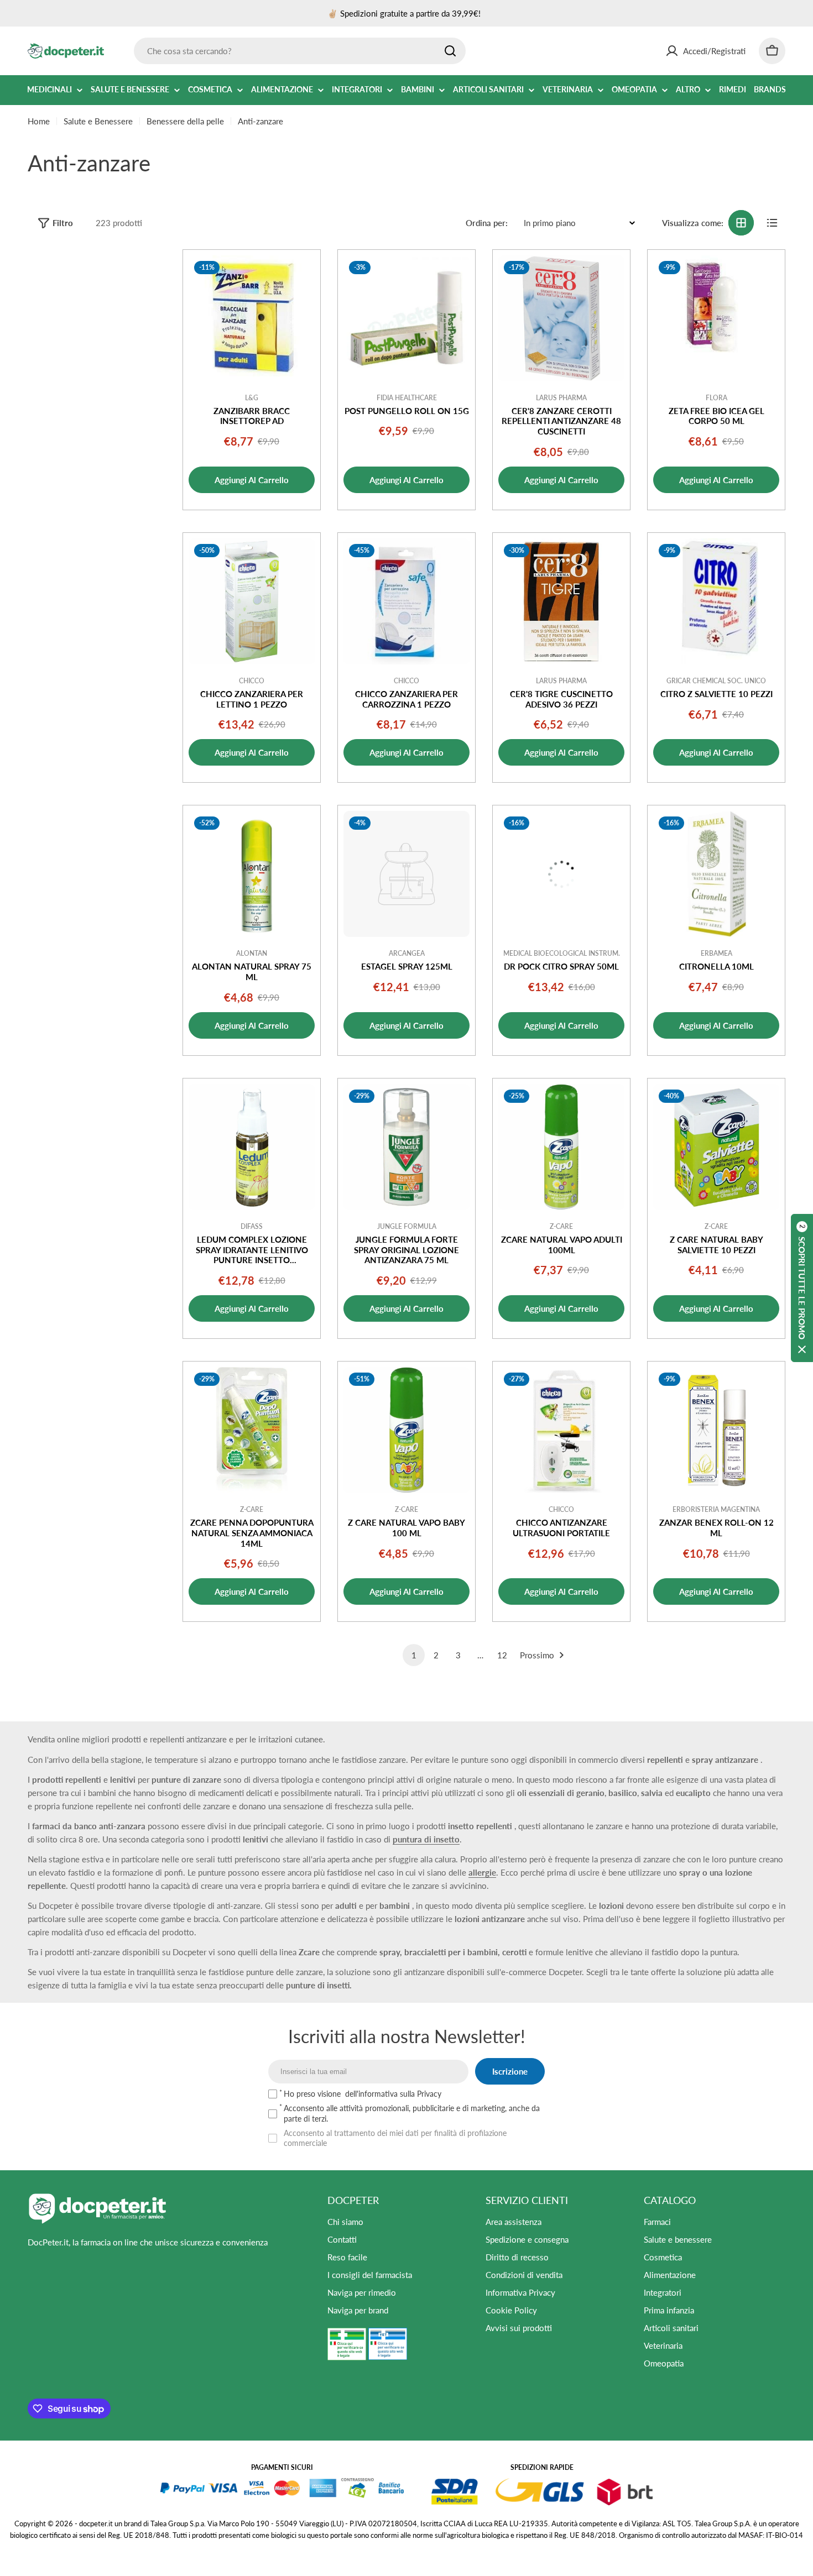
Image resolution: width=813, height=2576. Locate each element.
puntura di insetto (426, 1839)
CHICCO (252, 681)
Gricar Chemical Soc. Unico (716, 681)
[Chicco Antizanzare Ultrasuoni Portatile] (561, 1430)
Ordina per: (487, 223)
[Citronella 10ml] (716, 874)
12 (502, 1655)
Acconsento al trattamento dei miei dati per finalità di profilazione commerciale (395, 2138)
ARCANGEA (407, 953)
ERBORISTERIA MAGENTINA (716, 1509)
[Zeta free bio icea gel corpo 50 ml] (716, 318)
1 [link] (414, 1655)
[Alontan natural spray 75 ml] (252, 874)
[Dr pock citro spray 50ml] (561, 874)
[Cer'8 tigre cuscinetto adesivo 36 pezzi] (561, 601)
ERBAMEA (716, 953)
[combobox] (300, 51)
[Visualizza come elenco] (772, 223)
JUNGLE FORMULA (407, 1226)
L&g (252, 398)
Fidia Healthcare (407, 398)
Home (39, 121)
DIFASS (252, 1226)
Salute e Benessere (98, 121)
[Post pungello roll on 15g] (406, 318)
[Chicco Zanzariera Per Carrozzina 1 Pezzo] (406, 601)
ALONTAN (252, 953)
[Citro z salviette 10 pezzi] (716, 601)
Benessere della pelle (185, 121)
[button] (802, 1288)
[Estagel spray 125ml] (406, 874)
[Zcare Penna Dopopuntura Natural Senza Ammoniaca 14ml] (252, 1430)
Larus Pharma (561, 398)
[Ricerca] (450, 51)
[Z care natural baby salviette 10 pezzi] (716, 1147)
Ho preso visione (363, 2094)
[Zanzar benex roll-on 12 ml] (716, 1430)
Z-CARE (561, 1226)
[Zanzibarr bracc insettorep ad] (252, 318)
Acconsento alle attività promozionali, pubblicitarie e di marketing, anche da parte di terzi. (412, 2113)
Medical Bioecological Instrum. (562, 953)
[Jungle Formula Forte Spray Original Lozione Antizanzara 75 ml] (406, 1147)
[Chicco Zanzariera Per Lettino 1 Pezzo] (252, 601)
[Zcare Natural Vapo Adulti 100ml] (561, 1147)
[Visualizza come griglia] (741, 223)
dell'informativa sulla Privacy (393, 2094)
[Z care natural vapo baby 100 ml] (406, 1430)
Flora (716, 398)
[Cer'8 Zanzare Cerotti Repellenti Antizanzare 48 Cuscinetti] (561, 318)
